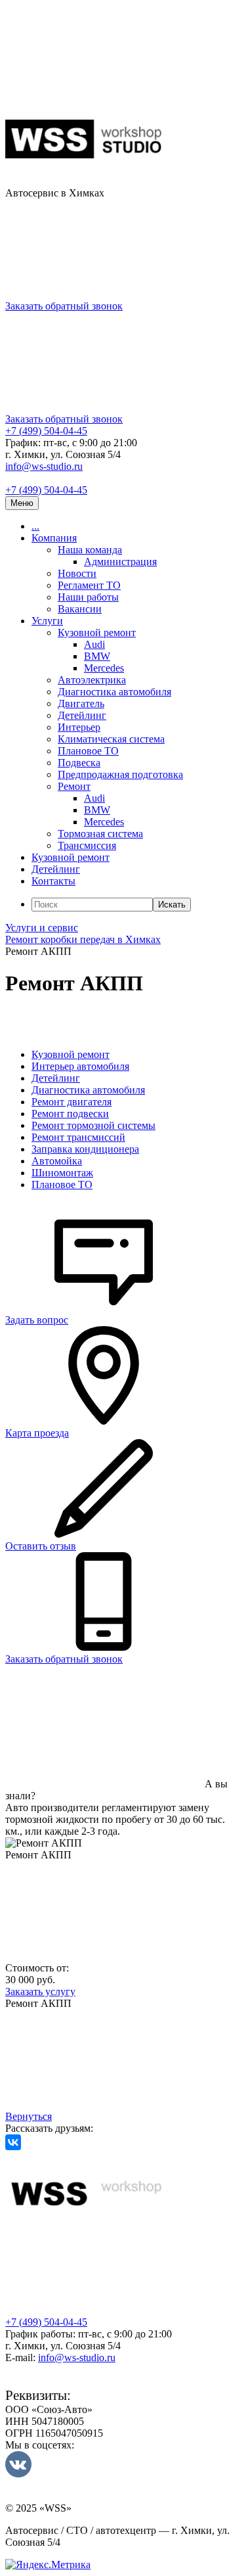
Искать (172, 905)
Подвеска (79, 763)
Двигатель (81, 703)
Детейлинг (82, 715)
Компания (54, 538)
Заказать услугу (40, 1991)
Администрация (120, 562)
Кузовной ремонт (97, 632)
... (35, 526)
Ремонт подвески (70, 1114)
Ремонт (74, 786)
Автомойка (57, 1161)
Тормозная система (100, 834)
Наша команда (90, 550)
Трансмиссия (87, 845)
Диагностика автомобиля (114, 692)
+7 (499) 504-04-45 (46, 431)
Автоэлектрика (92, 680)
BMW (97, 656)
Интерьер (79, 727)
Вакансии (80, 609)
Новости (77, 573)
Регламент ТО (89, 585)
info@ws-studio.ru (44, 466)
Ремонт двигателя (72, 1102)
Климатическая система (111, 739)
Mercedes (104, 668)
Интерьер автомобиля (80, 1066)
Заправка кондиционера (85, 1149)
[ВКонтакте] (13, 2142)
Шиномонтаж (62, 1173)
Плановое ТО (88, 751)
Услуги (47, 621)
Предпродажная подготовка (120, 774)
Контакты (53, 881)
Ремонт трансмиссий (78, 1137)
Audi (94, 644)
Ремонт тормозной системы (93, 1125)
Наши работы (88, 597)
